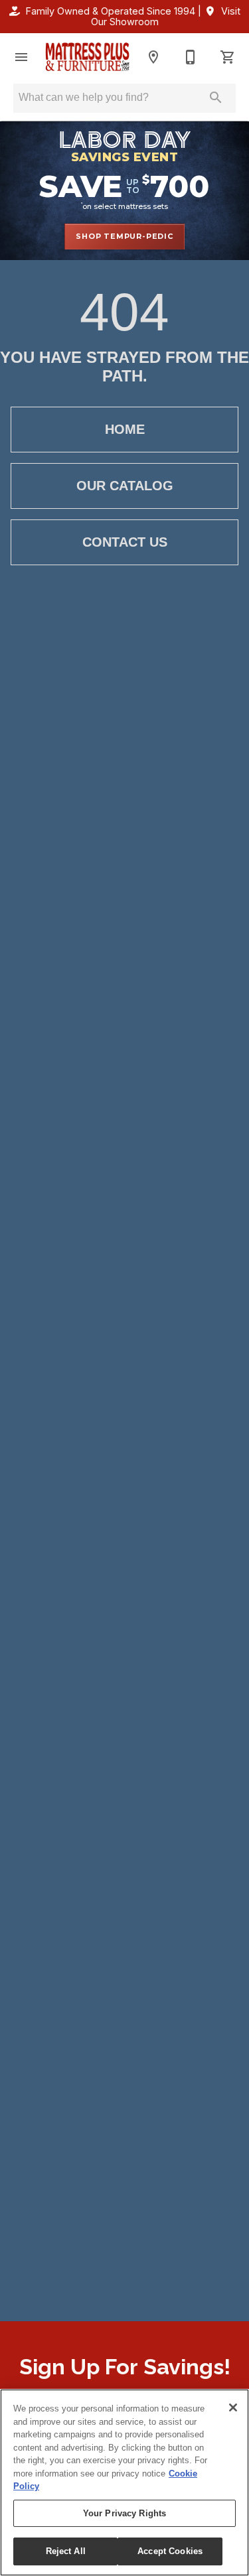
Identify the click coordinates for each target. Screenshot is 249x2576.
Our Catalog (125, 486)
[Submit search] (216, 98)
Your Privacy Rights (124, 2513)
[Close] (233, 2407)
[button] (21, 57)
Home (125, 429)
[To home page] (87, 57)
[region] (124, 2482)
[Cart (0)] (228, 57)
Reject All (66, 2551)
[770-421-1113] (191, 57)
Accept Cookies (170, 2551)
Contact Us (125, 542)
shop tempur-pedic (124, 236)
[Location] (153, 57)
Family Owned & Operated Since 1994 (111, 11)
